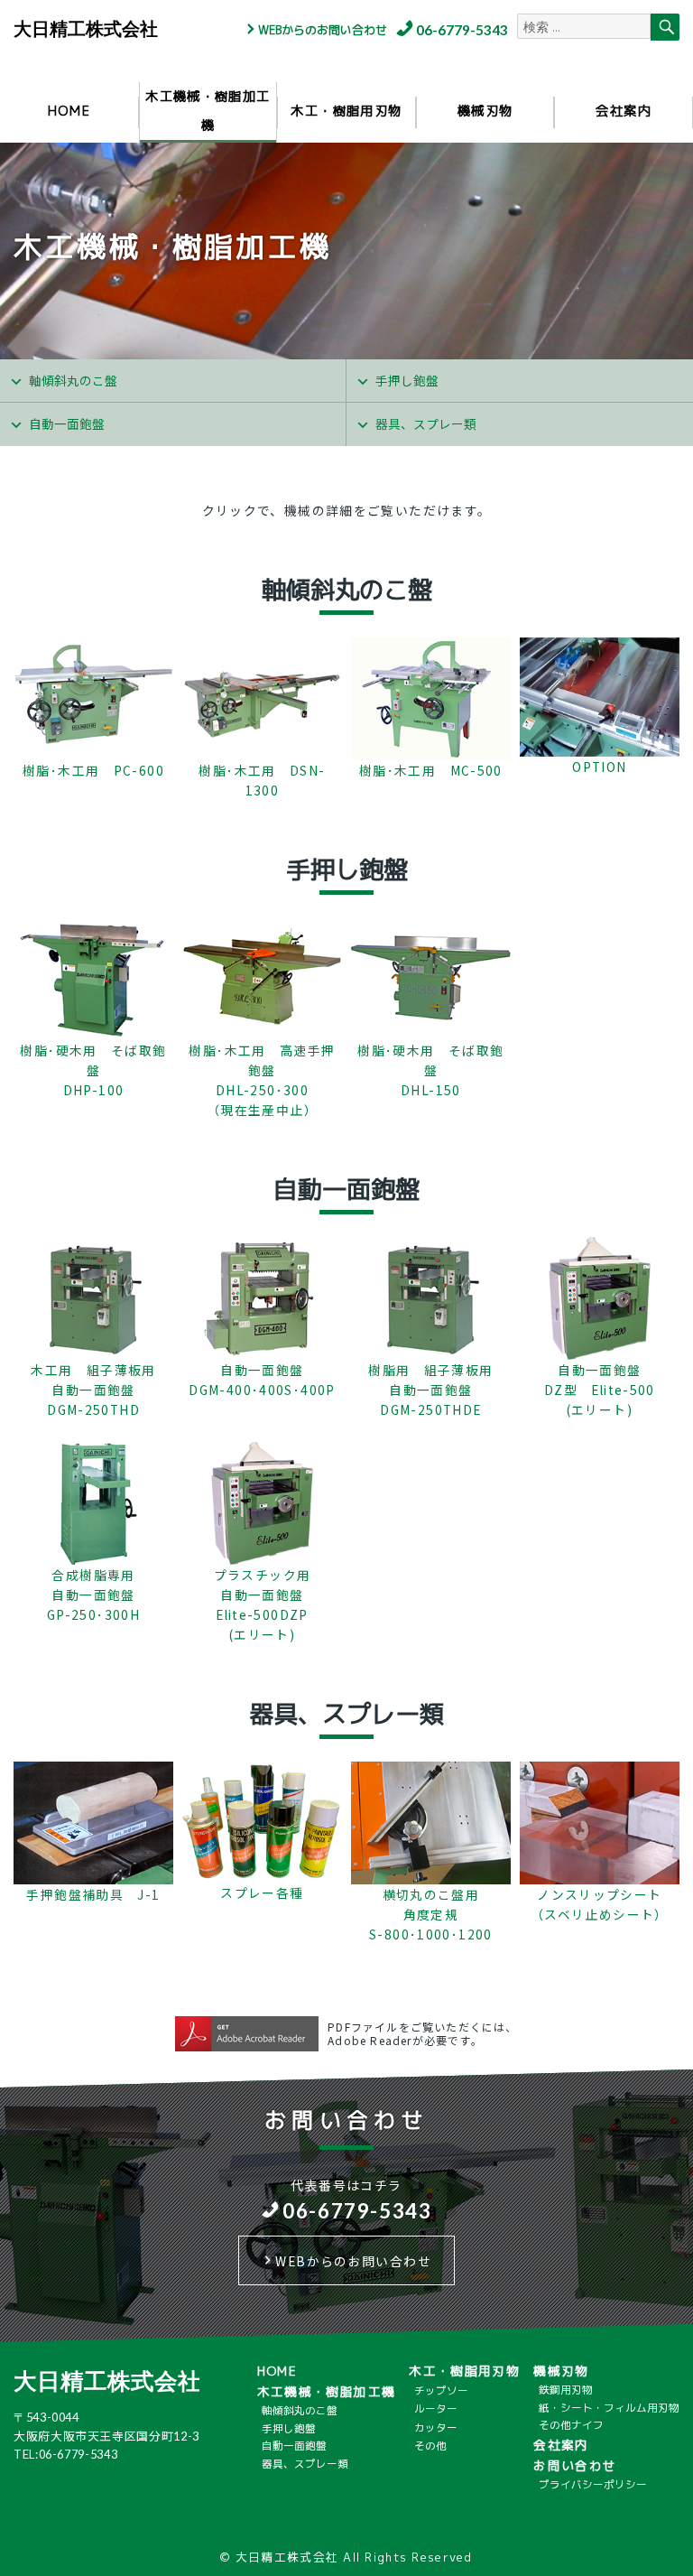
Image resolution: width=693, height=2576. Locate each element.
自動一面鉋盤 (67, 423)
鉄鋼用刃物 (566, 2390)
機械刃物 (485, 111)
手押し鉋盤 (407, 380)
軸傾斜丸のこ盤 (73, 380)
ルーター (436, 2409)
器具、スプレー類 (426, 423)
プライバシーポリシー (593, 2485)
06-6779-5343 (462, 30)
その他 (430, 2446)
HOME (69, 111)
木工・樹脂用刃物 (346, 111)
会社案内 (624, 111)
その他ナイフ (571, 2425)
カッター (436, 2428)
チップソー (441, 2391)
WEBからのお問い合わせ (323, 30)
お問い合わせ (575, 2465)
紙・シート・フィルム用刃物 (609, 2408)
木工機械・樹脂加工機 (208, 111)
